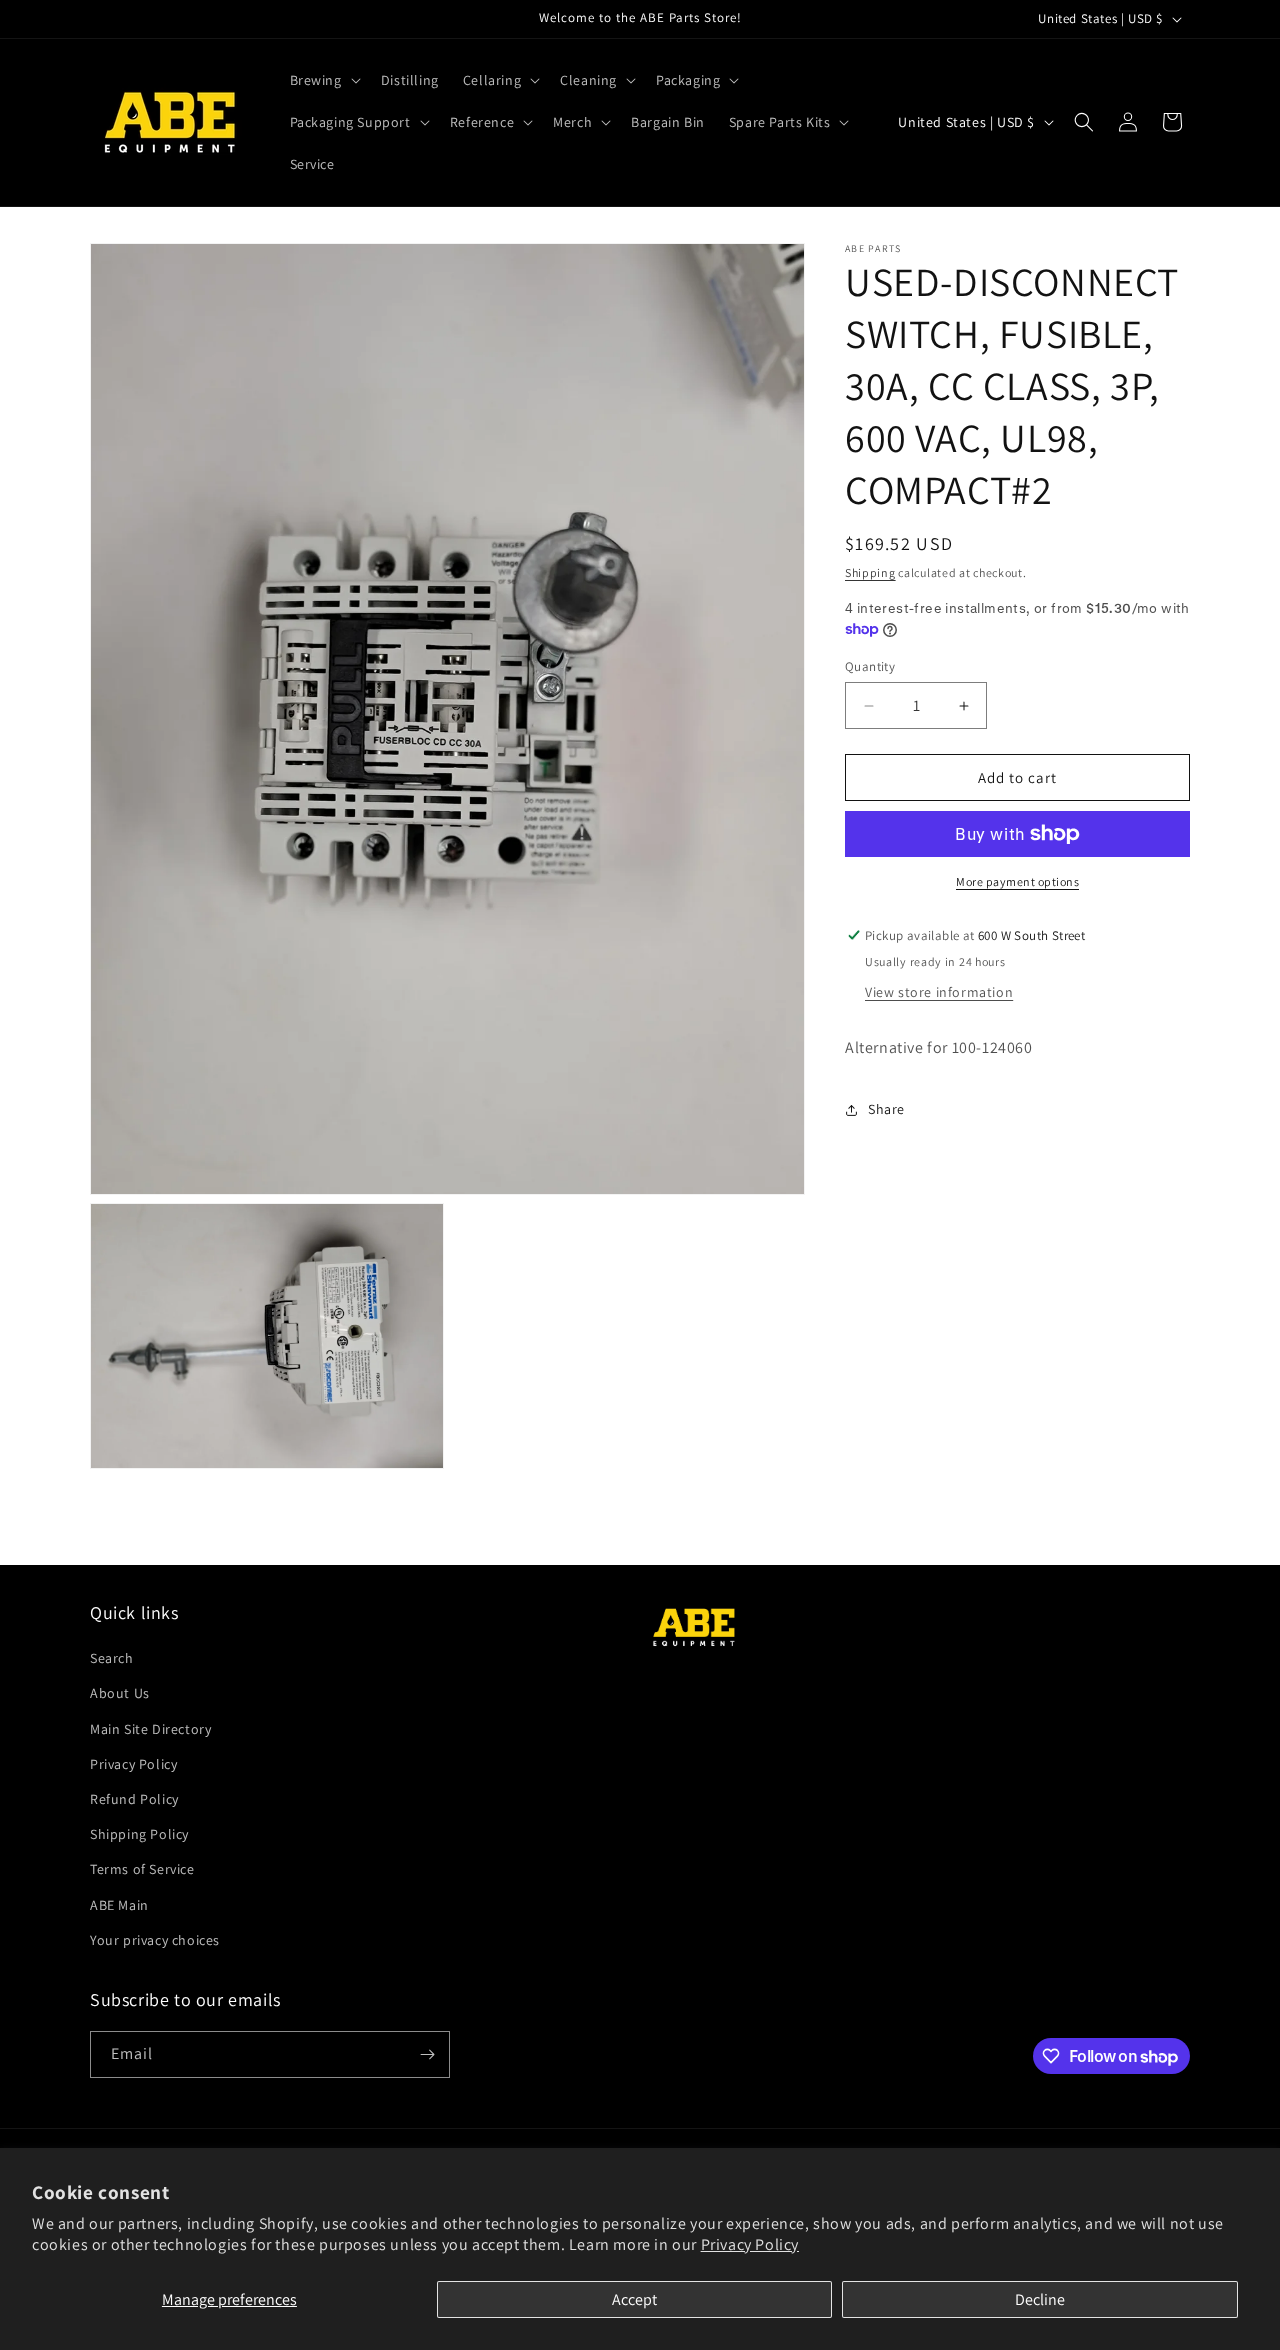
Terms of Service (142, 1869)
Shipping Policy (139, 1834)
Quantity (870, 666)
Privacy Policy (750, 2244)
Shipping (870, 572)
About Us (120, 1693)
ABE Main (119, 1905)
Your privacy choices (155, 1940)
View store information (939, 992)
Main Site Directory (150, 1729)
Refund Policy (134, 1799)
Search (112, 1658)
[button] (323, 80)
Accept (634, 2299)
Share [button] (886, 1109)
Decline (1040, 2299)
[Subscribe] (427, 2054)
